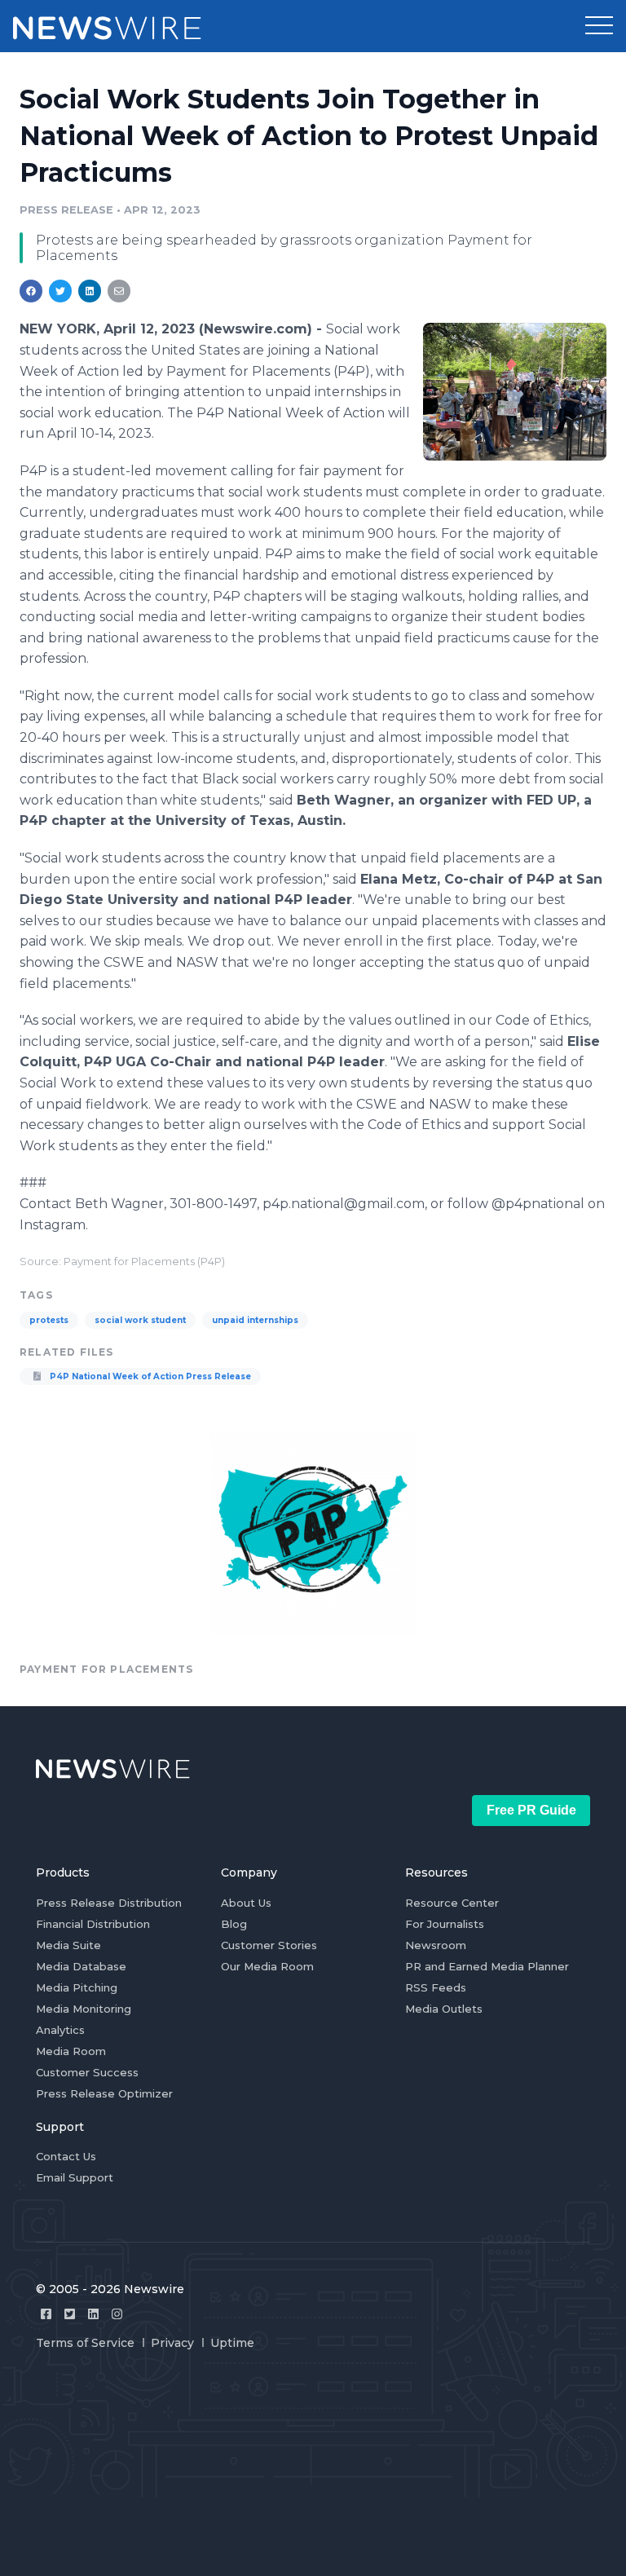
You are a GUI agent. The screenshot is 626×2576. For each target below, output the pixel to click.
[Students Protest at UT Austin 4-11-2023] (515, 391)
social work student (140, 1320)
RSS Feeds (436, 1987)
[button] (599, 26)
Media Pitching (77, 1987)
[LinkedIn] (93, 2314)
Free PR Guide (531, 1810)
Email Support (75, 2177)
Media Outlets (444, 2009)
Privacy (172, 2343)
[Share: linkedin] (90, 291)
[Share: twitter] (60, 291)
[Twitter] (70, 2314)
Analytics (60, 2030)
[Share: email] (119, 291)
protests (49, 1320)
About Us (246, 1903)
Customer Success (87, 2072)
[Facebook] (46, 2314)
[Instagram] (117, 2314)
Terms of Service (85, 2343)
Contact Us (66, 2156)
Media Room (71, 2051)
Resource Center (452, 1903)
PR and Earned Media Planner (487, 1966)
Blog (234, 1924)
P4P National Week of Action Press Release (149, 1376)
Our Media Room (267, 1966)
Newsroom (436, 1945)
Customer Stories (269, 1945)
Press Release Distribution (109, 1903)
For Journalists (445, 1924)
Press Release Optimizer (104, 2093)
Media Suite (68, 1945)
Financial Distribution (93, 1924)
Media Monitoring (84, 2009)
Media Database (81, 1966)
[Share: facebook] (31, 291)
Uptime (232, 2343)
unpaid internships (255, 1320)
